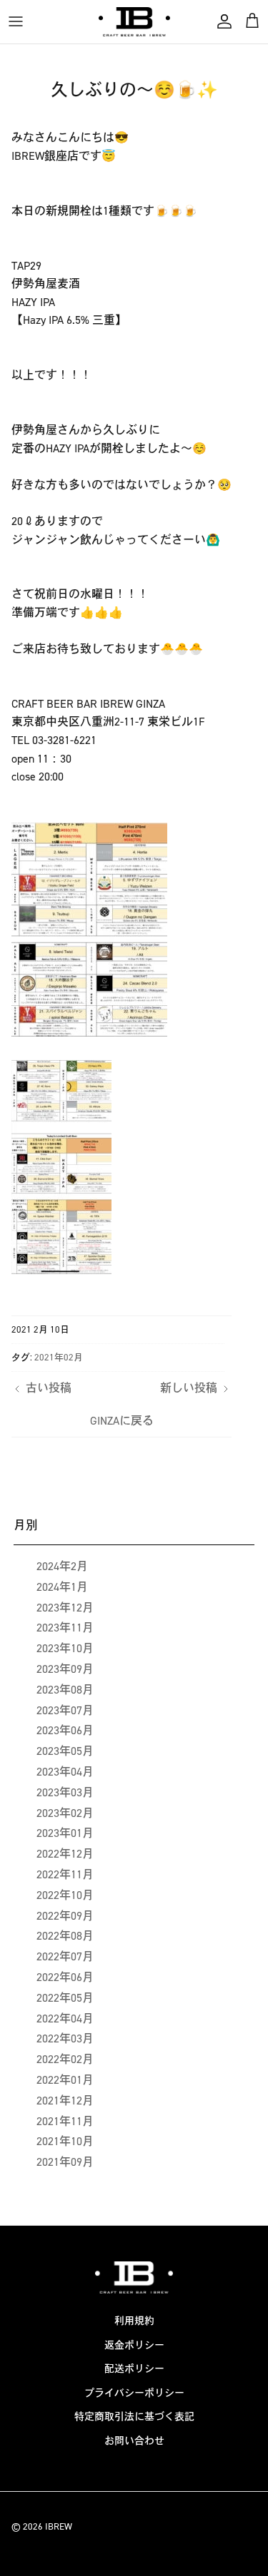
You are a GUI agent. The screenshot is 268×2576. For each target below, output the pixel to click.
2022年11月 (65, 1874)
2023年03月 (65, 1792)
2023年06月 (65, 1730)
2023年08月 (65, 1690)
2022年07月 (65, 1956)
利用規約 (134, 2321)
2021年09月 (65, 2162)
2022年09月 (65, 1916)
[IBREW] (134, 22)
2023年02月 (65, 1813)
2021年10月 (65, 2141)
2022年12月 (65, 1854)
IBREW (59, 2526)
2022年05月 (65, 1998)
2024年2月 (62, 1566)
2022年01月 (65, 2080)
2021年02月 (59, 1357)
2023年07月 (65, 1710)
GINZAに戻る (122, 1421)
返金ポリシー (134, 2345)
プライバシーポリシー (134, 2393)
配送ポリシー (134, 2369)
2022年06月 (65, 1977)
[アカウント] (221, 21)
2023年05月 (65, 1751)
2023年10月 (65, 1648)
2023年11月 (65, 1628)
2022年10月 (65, 1895)
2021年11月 (65, 2121)
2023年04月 (65, 1772)
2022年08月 (65, 1936)
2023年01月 (65, 1833)
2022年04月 (65, 2018)
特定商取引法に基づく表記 (134, 2417)
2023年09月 (65, 1669)
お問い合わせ (134, 2441)
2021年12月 (65, 2101)
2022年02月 (65, 2059)
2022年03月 (65, 2038)
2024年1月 (62, 1587)
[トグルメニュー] (16, 21)
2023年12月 (65, 1608)
